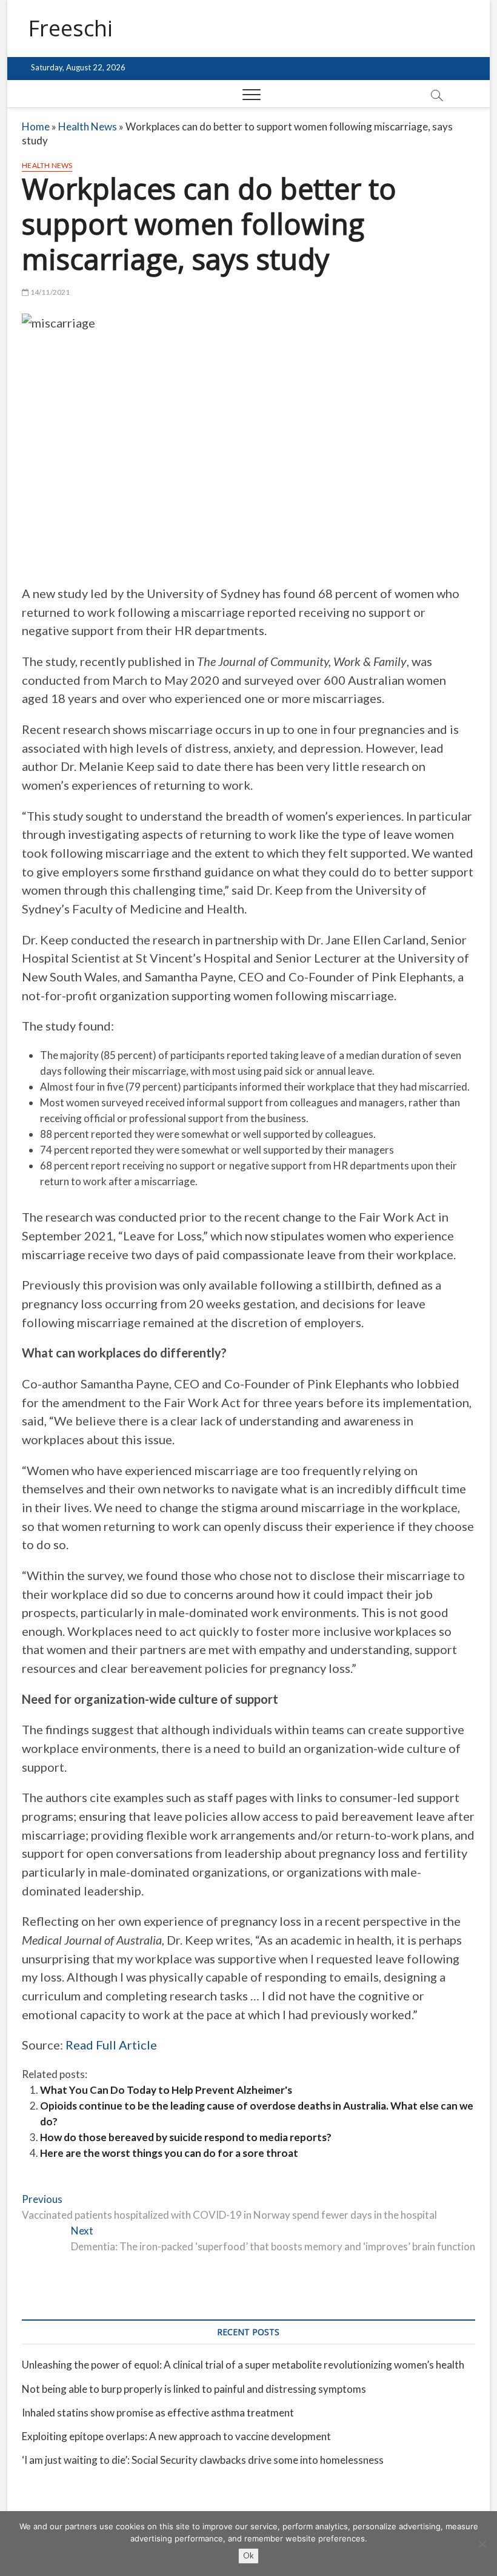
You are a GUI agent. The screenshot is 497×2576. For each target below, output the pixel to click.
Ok (248, 2555)
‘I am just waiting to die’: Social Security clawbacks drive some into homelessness (203, 2460)
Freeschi (70, 29)
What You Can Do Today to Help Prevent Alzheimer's (166, 2090)
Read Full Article (111, 2045)
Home (36, 126)
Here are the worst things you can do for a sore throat (169, 2153)
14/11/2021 (49, 292)
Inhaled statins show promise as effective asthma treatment (158, 2413)
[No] (482, 2544)
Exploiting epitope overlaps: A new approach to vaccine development (176, 2436)
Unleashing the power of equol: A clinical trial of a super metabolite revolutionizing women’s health (243, 2365)
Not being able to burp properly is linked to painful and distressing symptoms (194, 2389)
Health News (88, 126)
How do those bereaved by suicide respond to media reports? (186, 2137)
